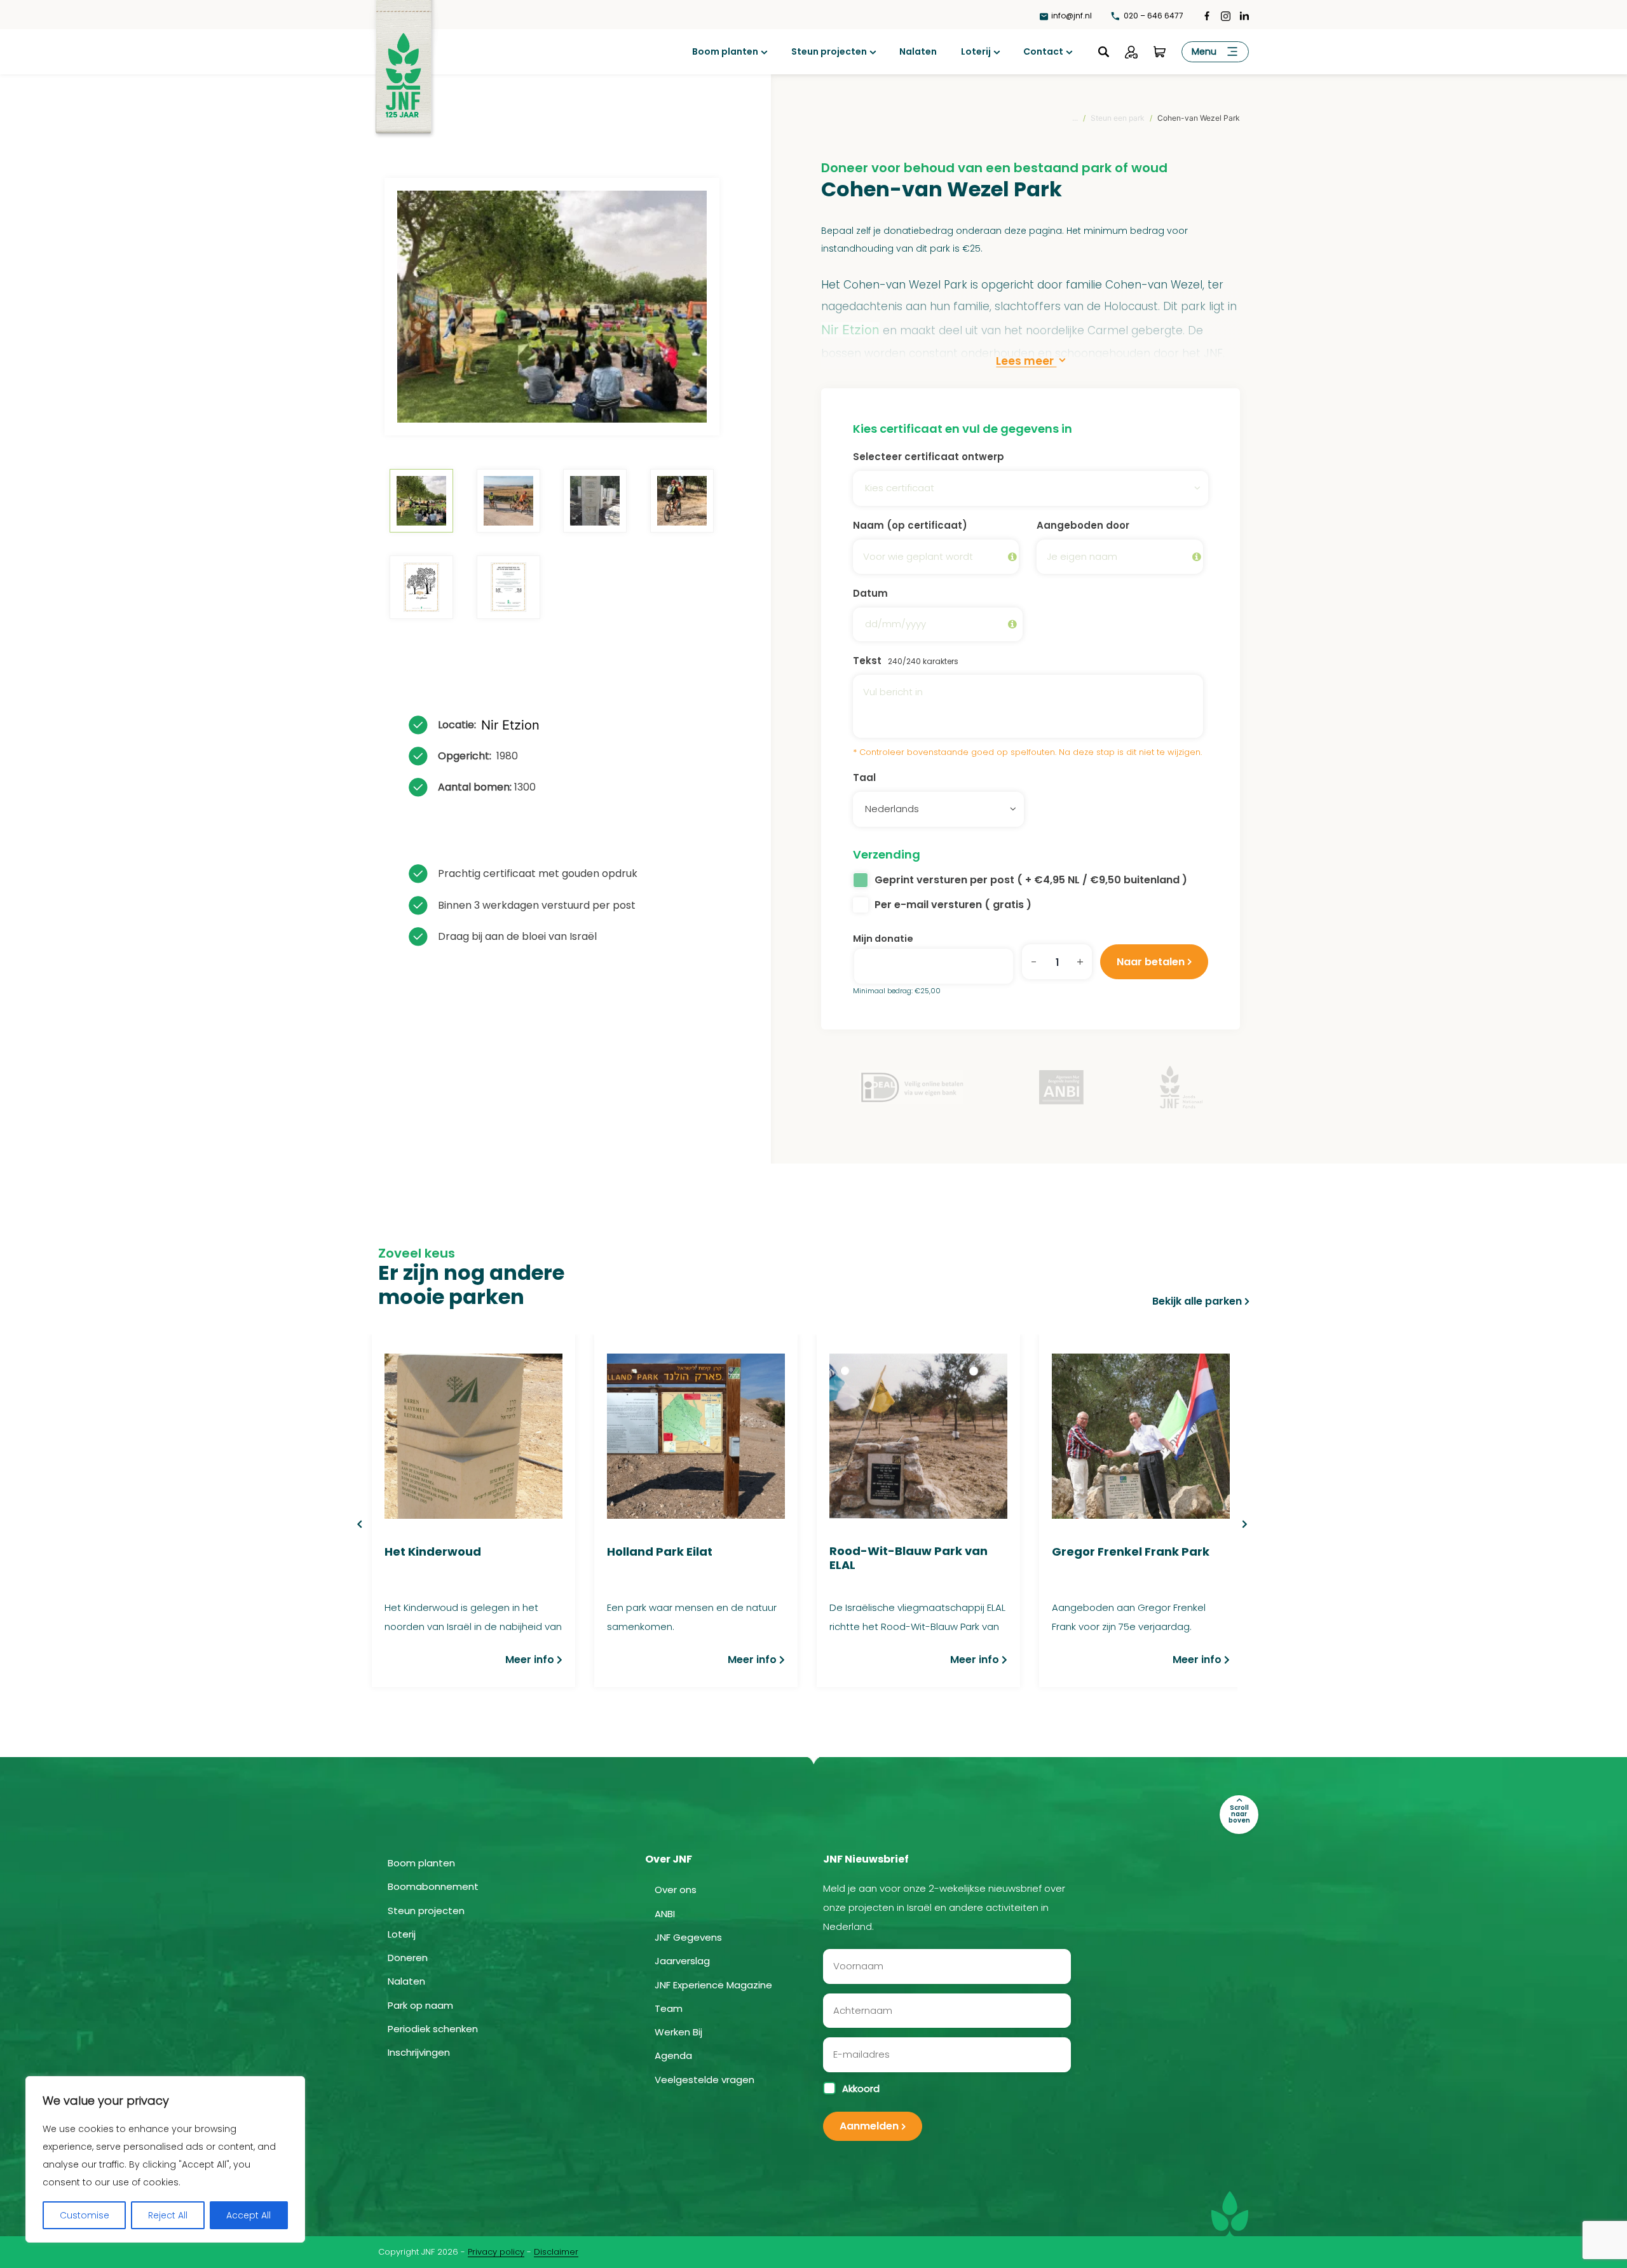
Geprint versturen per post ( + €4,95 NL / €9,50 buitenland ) (1031, 880)
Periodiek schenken (433, 2029)
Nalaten (918, 51)
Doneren (408, 1958)
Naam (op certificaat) (910, 525)
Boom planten (725, 51)
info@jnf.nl (1072, 16)
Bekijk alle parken (1197, 1301)
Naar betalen (1151, 962)
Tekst (906, 661)
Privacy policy (496, 2252)
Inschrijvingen (419, 2052)
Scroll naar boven (1239, 1814)
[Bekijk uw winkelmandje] (1159, 52)
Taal (864, 778)
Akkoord (861, 2089)
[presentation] (359, 1524)
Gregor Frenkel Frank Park (1131, 1552)
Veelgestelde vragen (705, 2080)
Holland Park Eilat (660, 1552)
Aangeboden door (1083, 525)
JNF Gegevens (688, 1937)
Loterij (976, 51)
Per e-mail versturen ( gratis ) (953, 905)
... (1075, 118)
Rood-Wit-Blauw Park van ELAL (909, 1558)
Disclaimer (556, 2252)
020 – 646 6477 (1153, 16)
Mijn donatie (883, 939)
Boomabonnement (433, 1886)
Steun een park (1118, 118)
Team (669, 2008)
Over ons (676, 1890)
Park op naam (420, 2005)
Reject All (168, 2215)
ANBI (665, 1914)
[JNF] (404, 58)
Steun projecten (829, 51)
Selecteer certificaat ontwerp (929, 457)
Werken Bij (678, 2032)
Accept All (248, 2215)
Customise (85, 2215)
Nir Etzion (510, 725)
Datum (870, 593)
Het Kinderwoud (433, 1552)
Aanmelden (869, 2126)
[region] (165, 2159)
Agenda (673, 2055)
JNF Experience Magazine (713, 1985)
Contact (1043, 51)
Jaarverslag (682, 1961)
